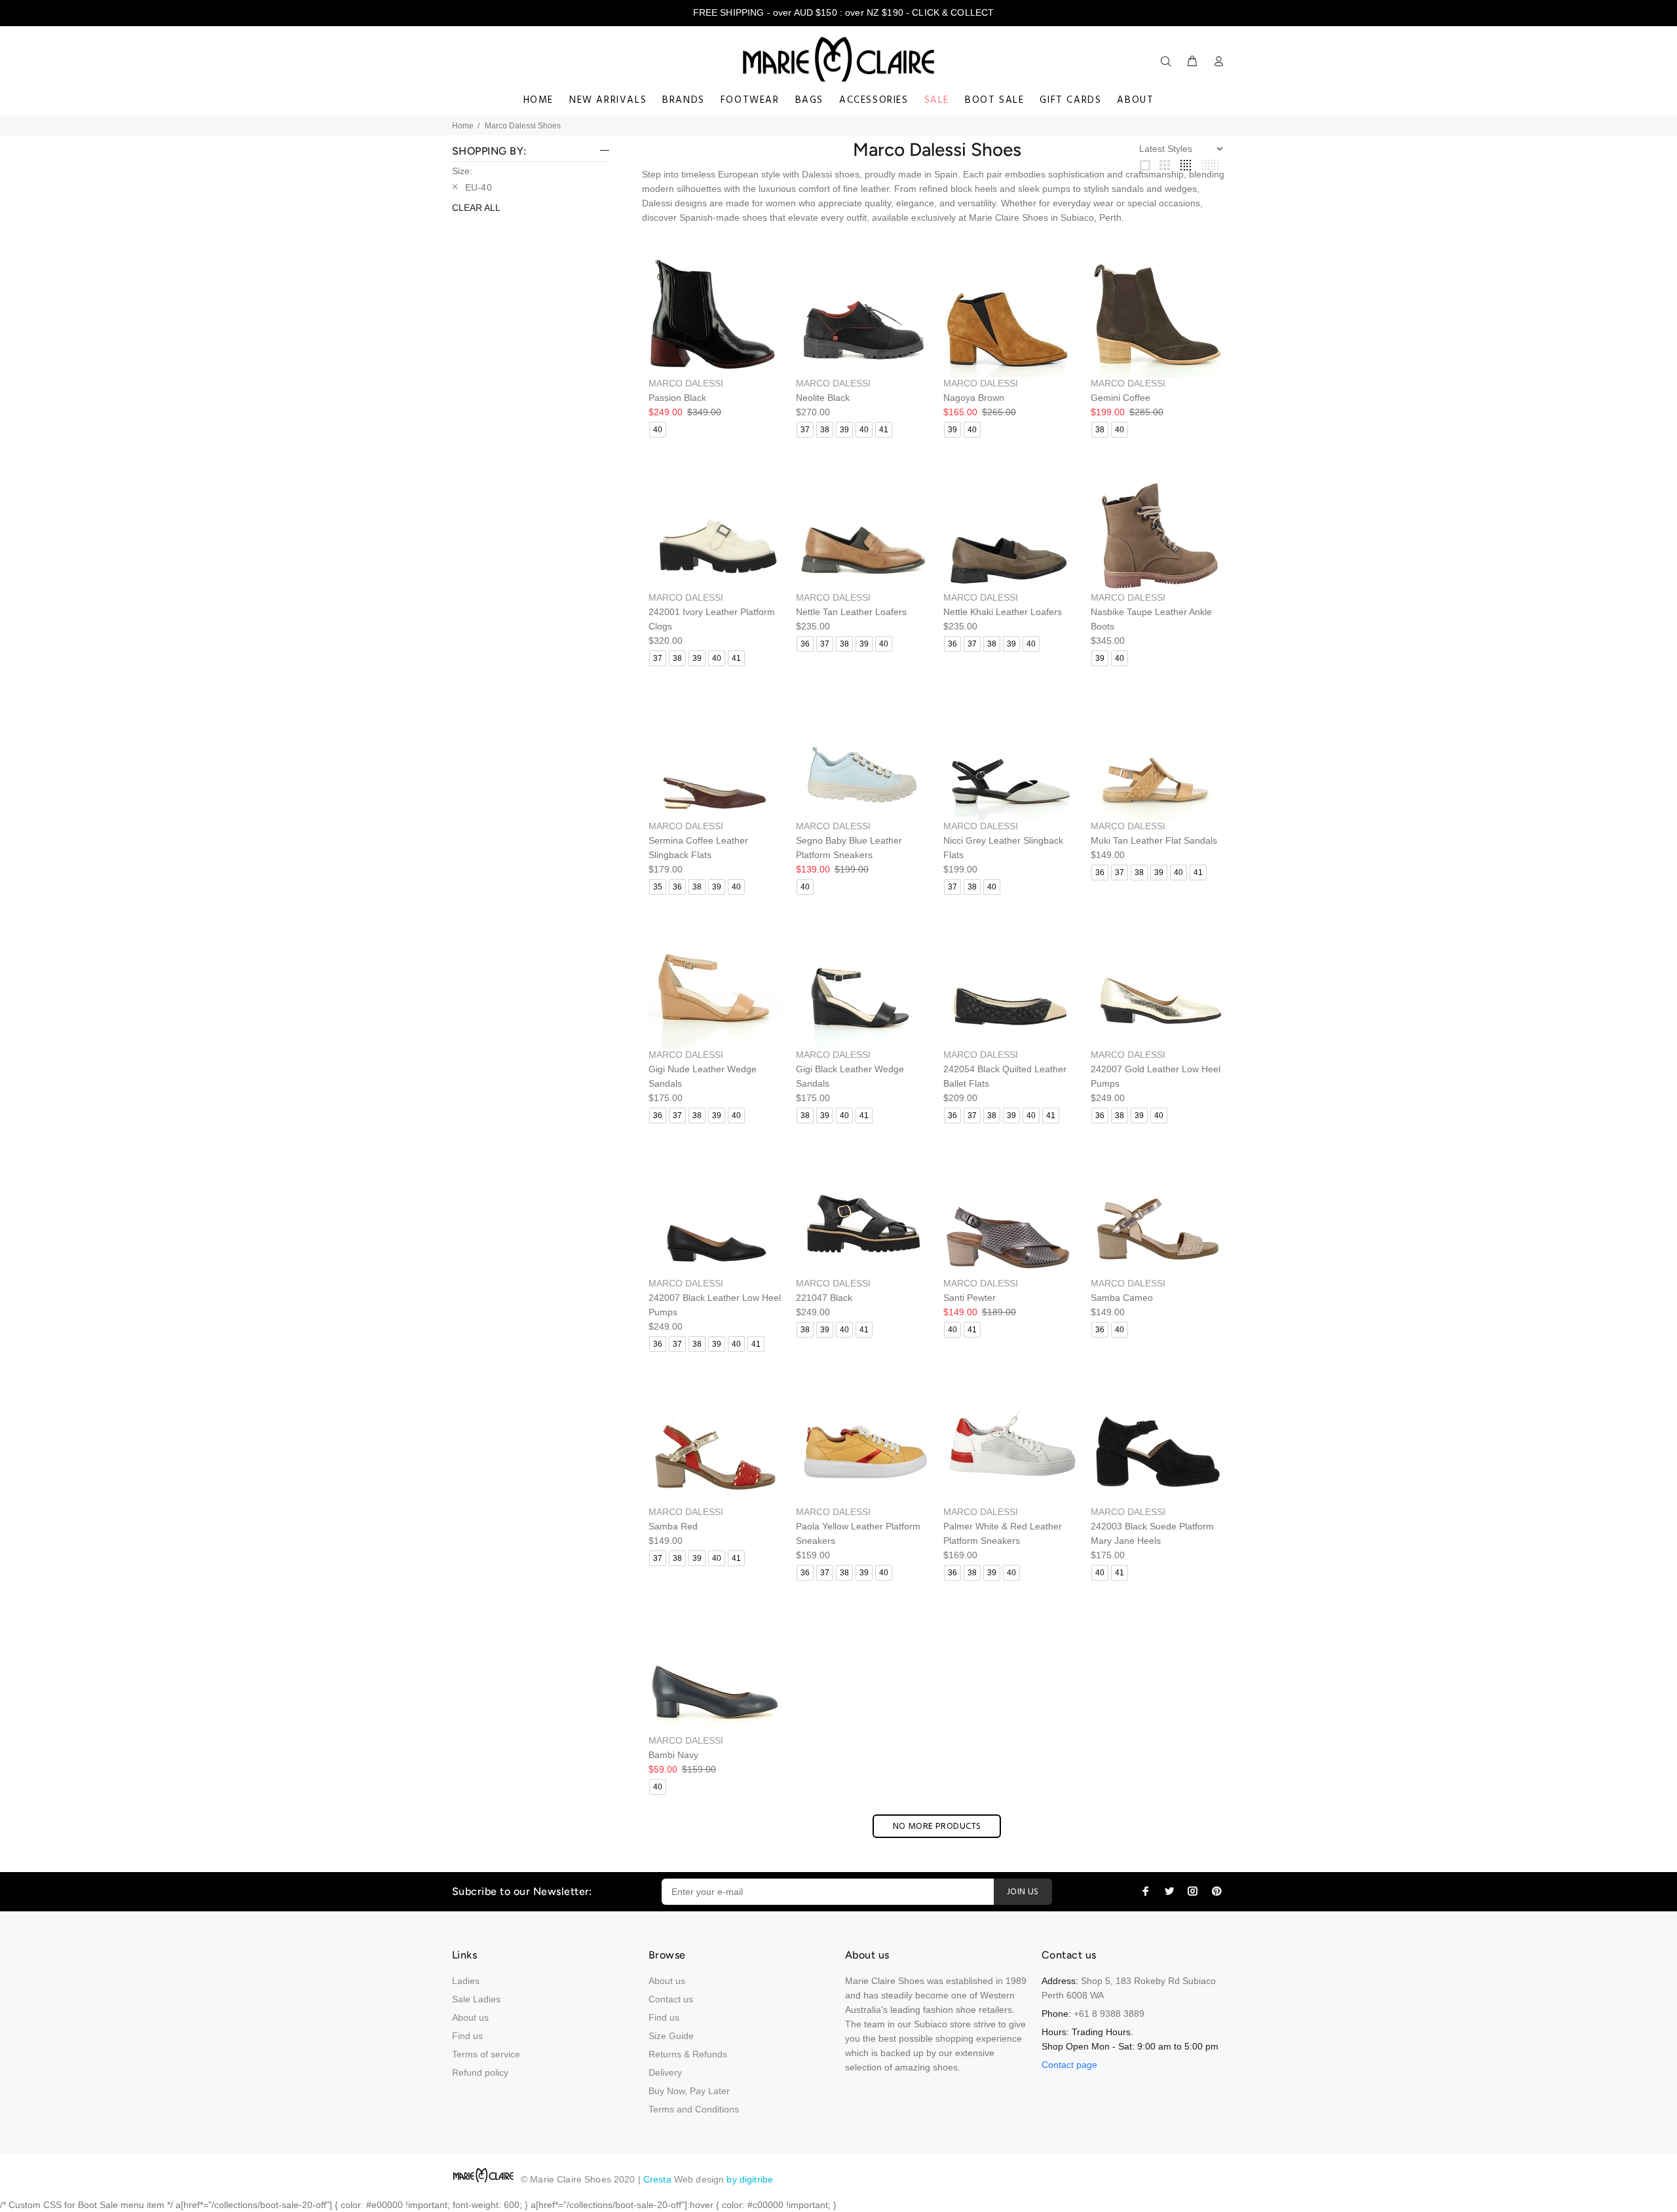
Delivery (665, 2072)
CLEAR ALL (476, 208)
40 (658, 430)
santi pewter (970, 1298)
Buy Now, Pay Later (689, 2091)
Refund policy (480, 2072)
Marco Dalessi (686, 383)
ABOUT (1135, 100)
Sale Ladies (476, 1999)
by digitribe (750, 2179)
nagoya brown (974, 398)
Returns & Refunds (688, 2054)
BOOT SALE (994, 100)
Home (463, 126)
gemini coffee (1121, 398)
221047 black (824, 1298)
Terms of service (486, 2054)
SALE (937, 100)
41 (884, 430)
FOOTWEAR (750, 100)
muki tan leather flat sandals (1154, 840)
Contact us (671, 1999)
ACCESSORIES (874, 100)
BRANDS (684, 100)
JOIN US (1023, 1892)
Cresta (659, 2179)
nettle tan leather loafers (851, 612)
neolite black (823, 398)
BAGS (809, 100)
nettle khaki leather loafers (1003, 612)
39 (844, 430)
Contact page (1069, 2065)
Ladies (466, 1981)
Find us (467, 2036)
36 (805, 644)
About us (470, 2017)
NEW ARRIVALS (608, 100)
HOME (538, 100)
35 (658, 887)
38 (825, 430)
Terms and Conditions (694, 2109)
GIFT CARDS (1070, 100)
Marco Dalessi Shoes (523, 126)
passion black (677, 398)
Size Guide (671, 2036)
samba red (673, 1526)
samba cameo (1122, 1298)
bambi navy (673, 1755)
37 (805, 430)
